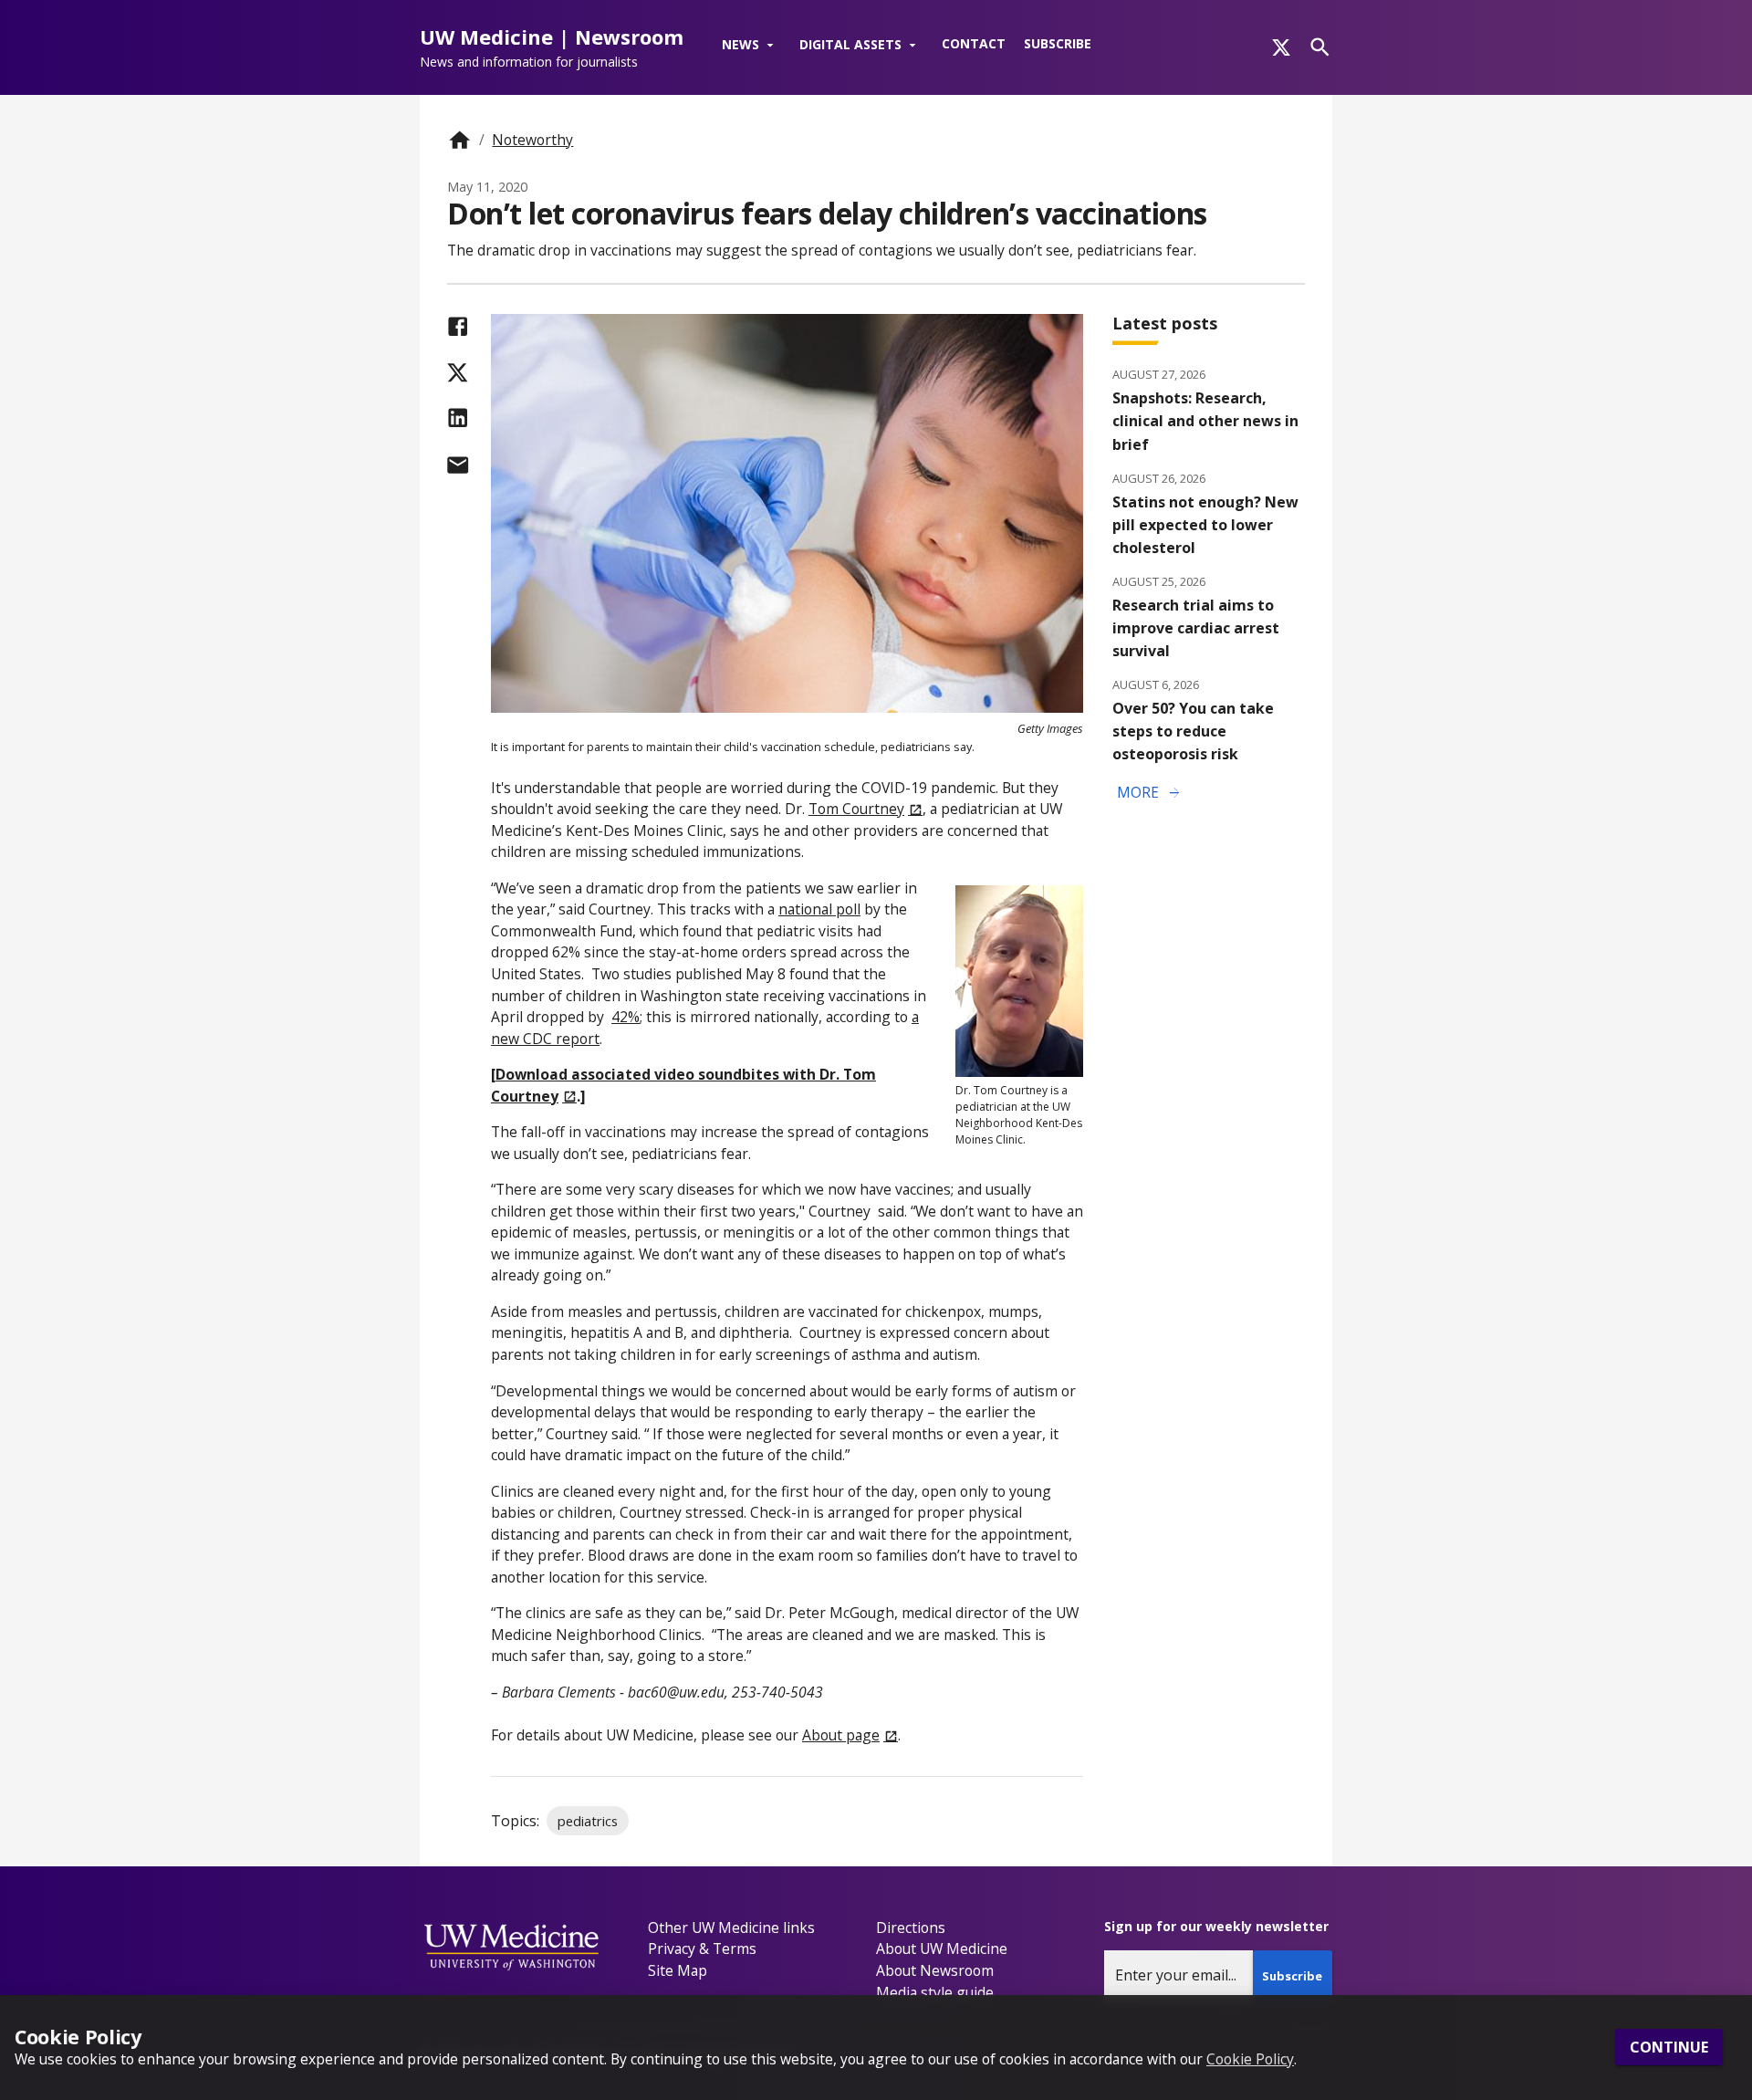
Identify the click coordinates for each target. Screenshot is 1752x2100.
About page (841, 1735)
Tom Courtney (856, 809)
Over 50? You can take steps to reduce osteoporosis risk (1193, 731)
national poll (819, 909)
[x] (1281, 47)
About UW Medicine (942, 1949)
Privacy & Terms (702, 1949)
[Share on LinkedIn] (458, 418)
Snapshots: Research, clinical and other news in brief (1205, 421)
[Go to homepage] (459, 140)
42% (626, 1017)
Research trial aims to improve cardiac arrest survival (1196, 628)
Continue (1669, 2048)
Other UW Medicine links (731, 1928)
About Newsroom (935, 1970)
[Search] (1320, 47)
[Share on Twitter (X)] (458, 373)
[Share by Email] (458, 465)
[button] (751, 46)
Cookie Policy (1250, 2059)
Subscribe (1058, 43)
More (1150, 793)
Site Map (678, 1970)
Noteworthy (532, 140)
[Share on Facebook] (458, 326)
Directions (911, 1928)
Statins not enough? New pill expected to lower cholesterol (1205, 525)
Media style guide (935, 1992)
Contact (974, 43)
